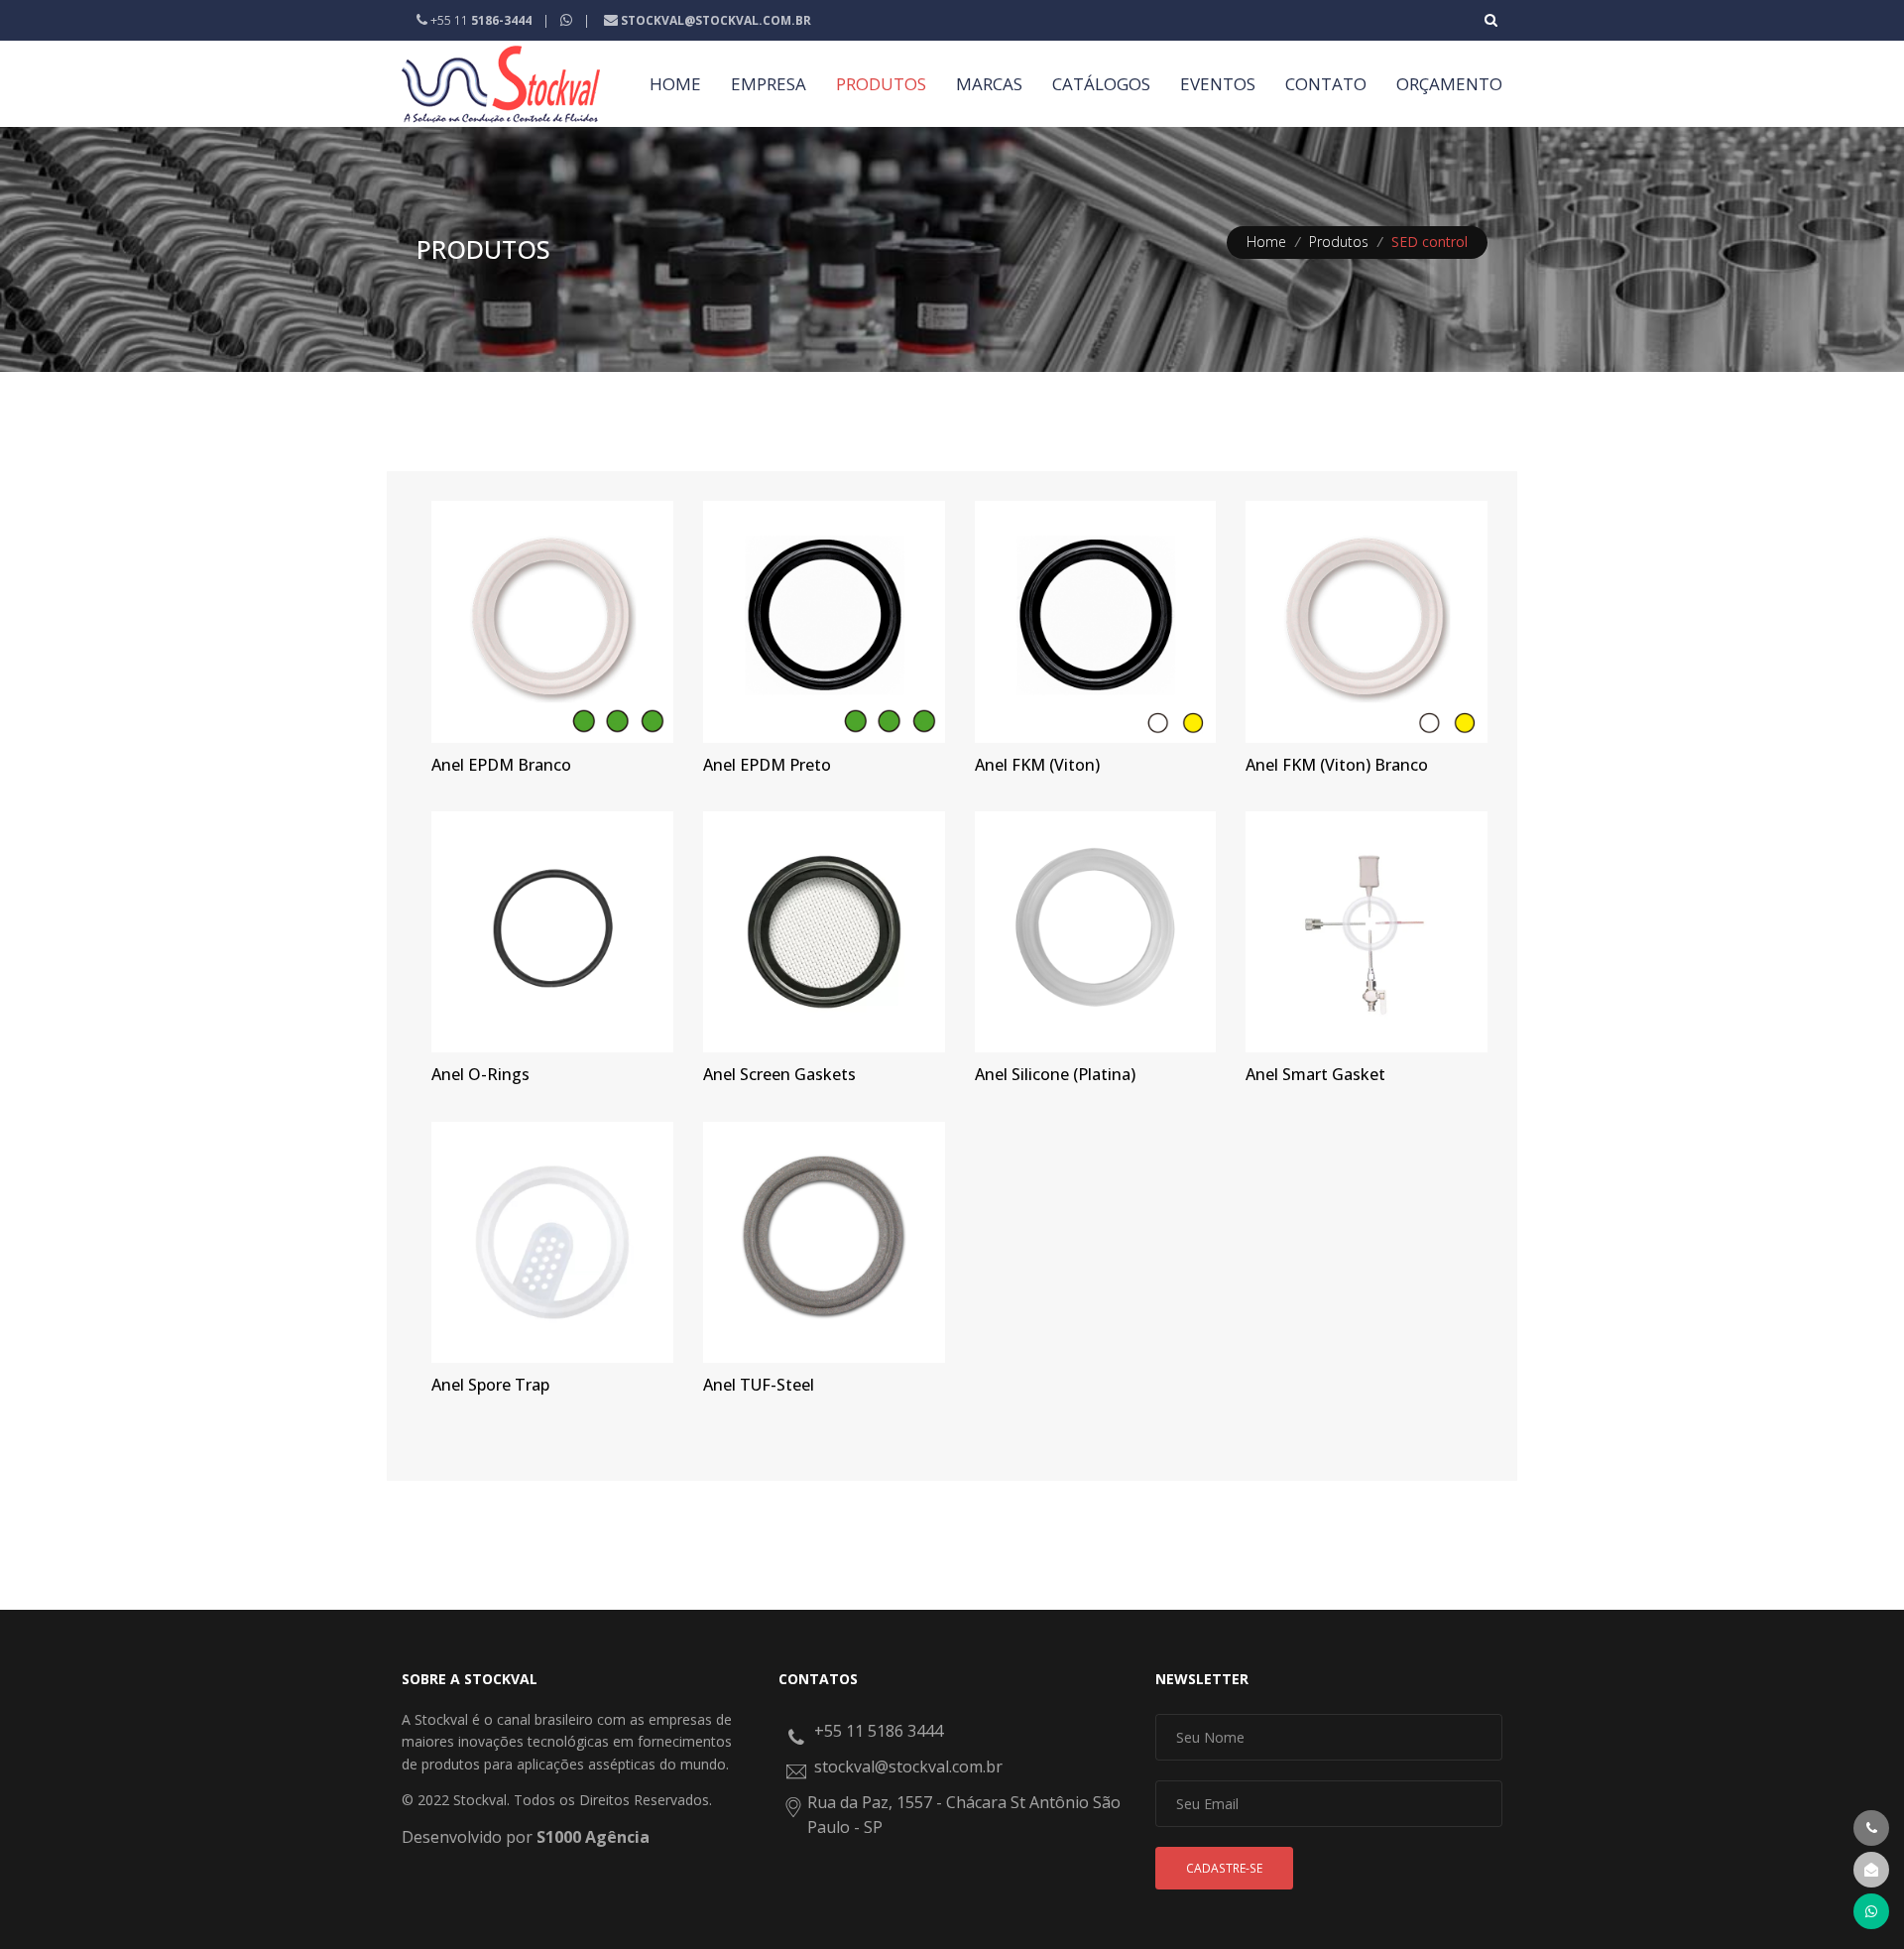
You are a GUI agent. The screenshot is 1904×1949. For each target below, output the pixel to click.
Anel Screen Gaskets (779, 1074)
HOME (675, 84)
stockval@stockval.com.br (908, 1766)
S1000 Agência (593, 1837)
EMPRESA (769, 84)
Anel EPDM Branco (501, 765)
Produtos (1339, 242)
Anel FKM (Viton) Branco (1337, 765)
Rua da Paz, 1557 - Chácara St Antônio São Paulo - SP (964, 1815)
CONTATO (1326, 84)
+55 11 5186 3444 (879, 1731)
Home (1266, 242)
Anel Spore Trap (490, 1385)
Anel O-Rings (480, 1074)
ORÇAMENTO (1449, 84)
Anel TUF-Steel (759, 1385)
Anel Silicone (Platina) (1055, 1074)
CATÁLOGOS (1101, 84)
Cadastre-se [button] (1224, 1868)
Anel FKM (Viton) (1037, 765)
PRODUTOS (881, 84)
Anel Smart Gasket (1315, 1074)
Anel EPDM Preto (767, 765)
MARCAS (989, 84)
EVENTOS (1218, 84)
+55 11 (479, 20)
